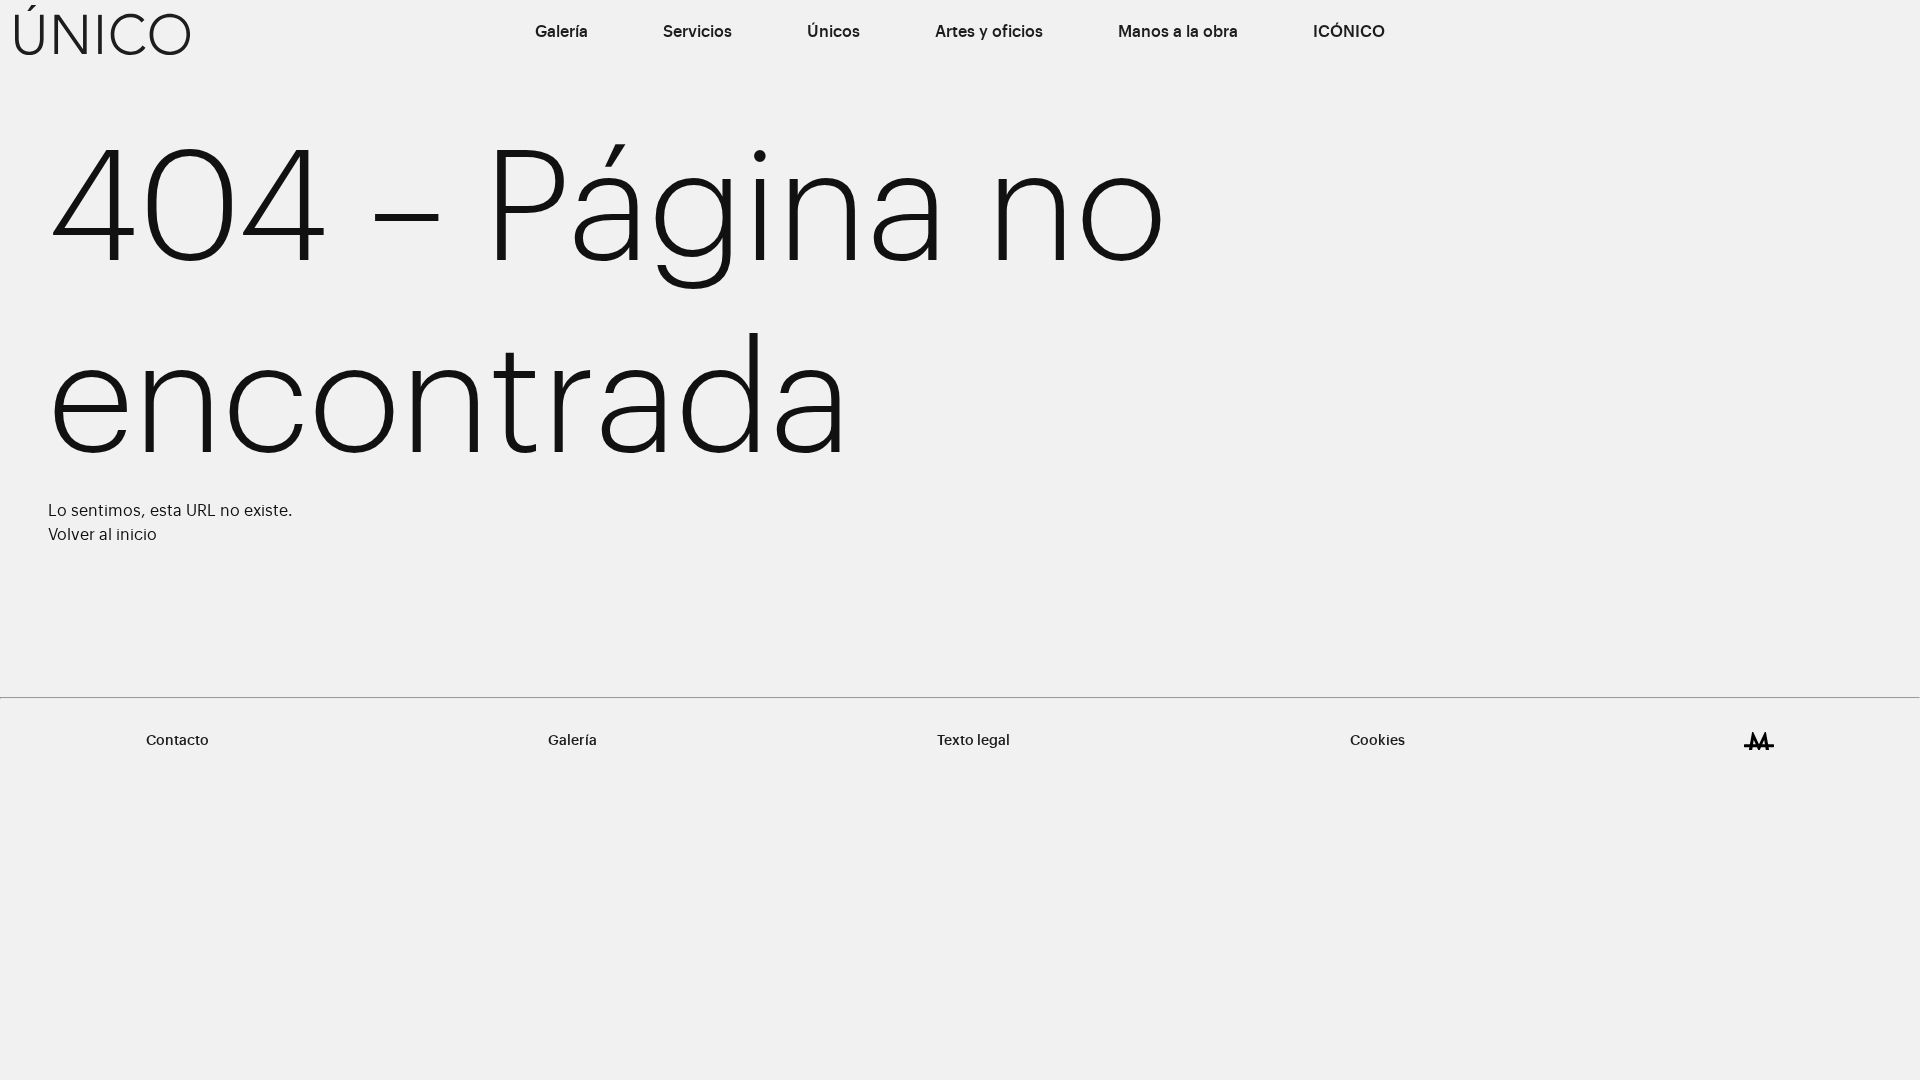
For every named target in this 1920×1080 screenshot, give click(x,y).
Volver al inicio (102, 535)
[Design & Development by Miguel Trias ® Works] (1759, 741)
